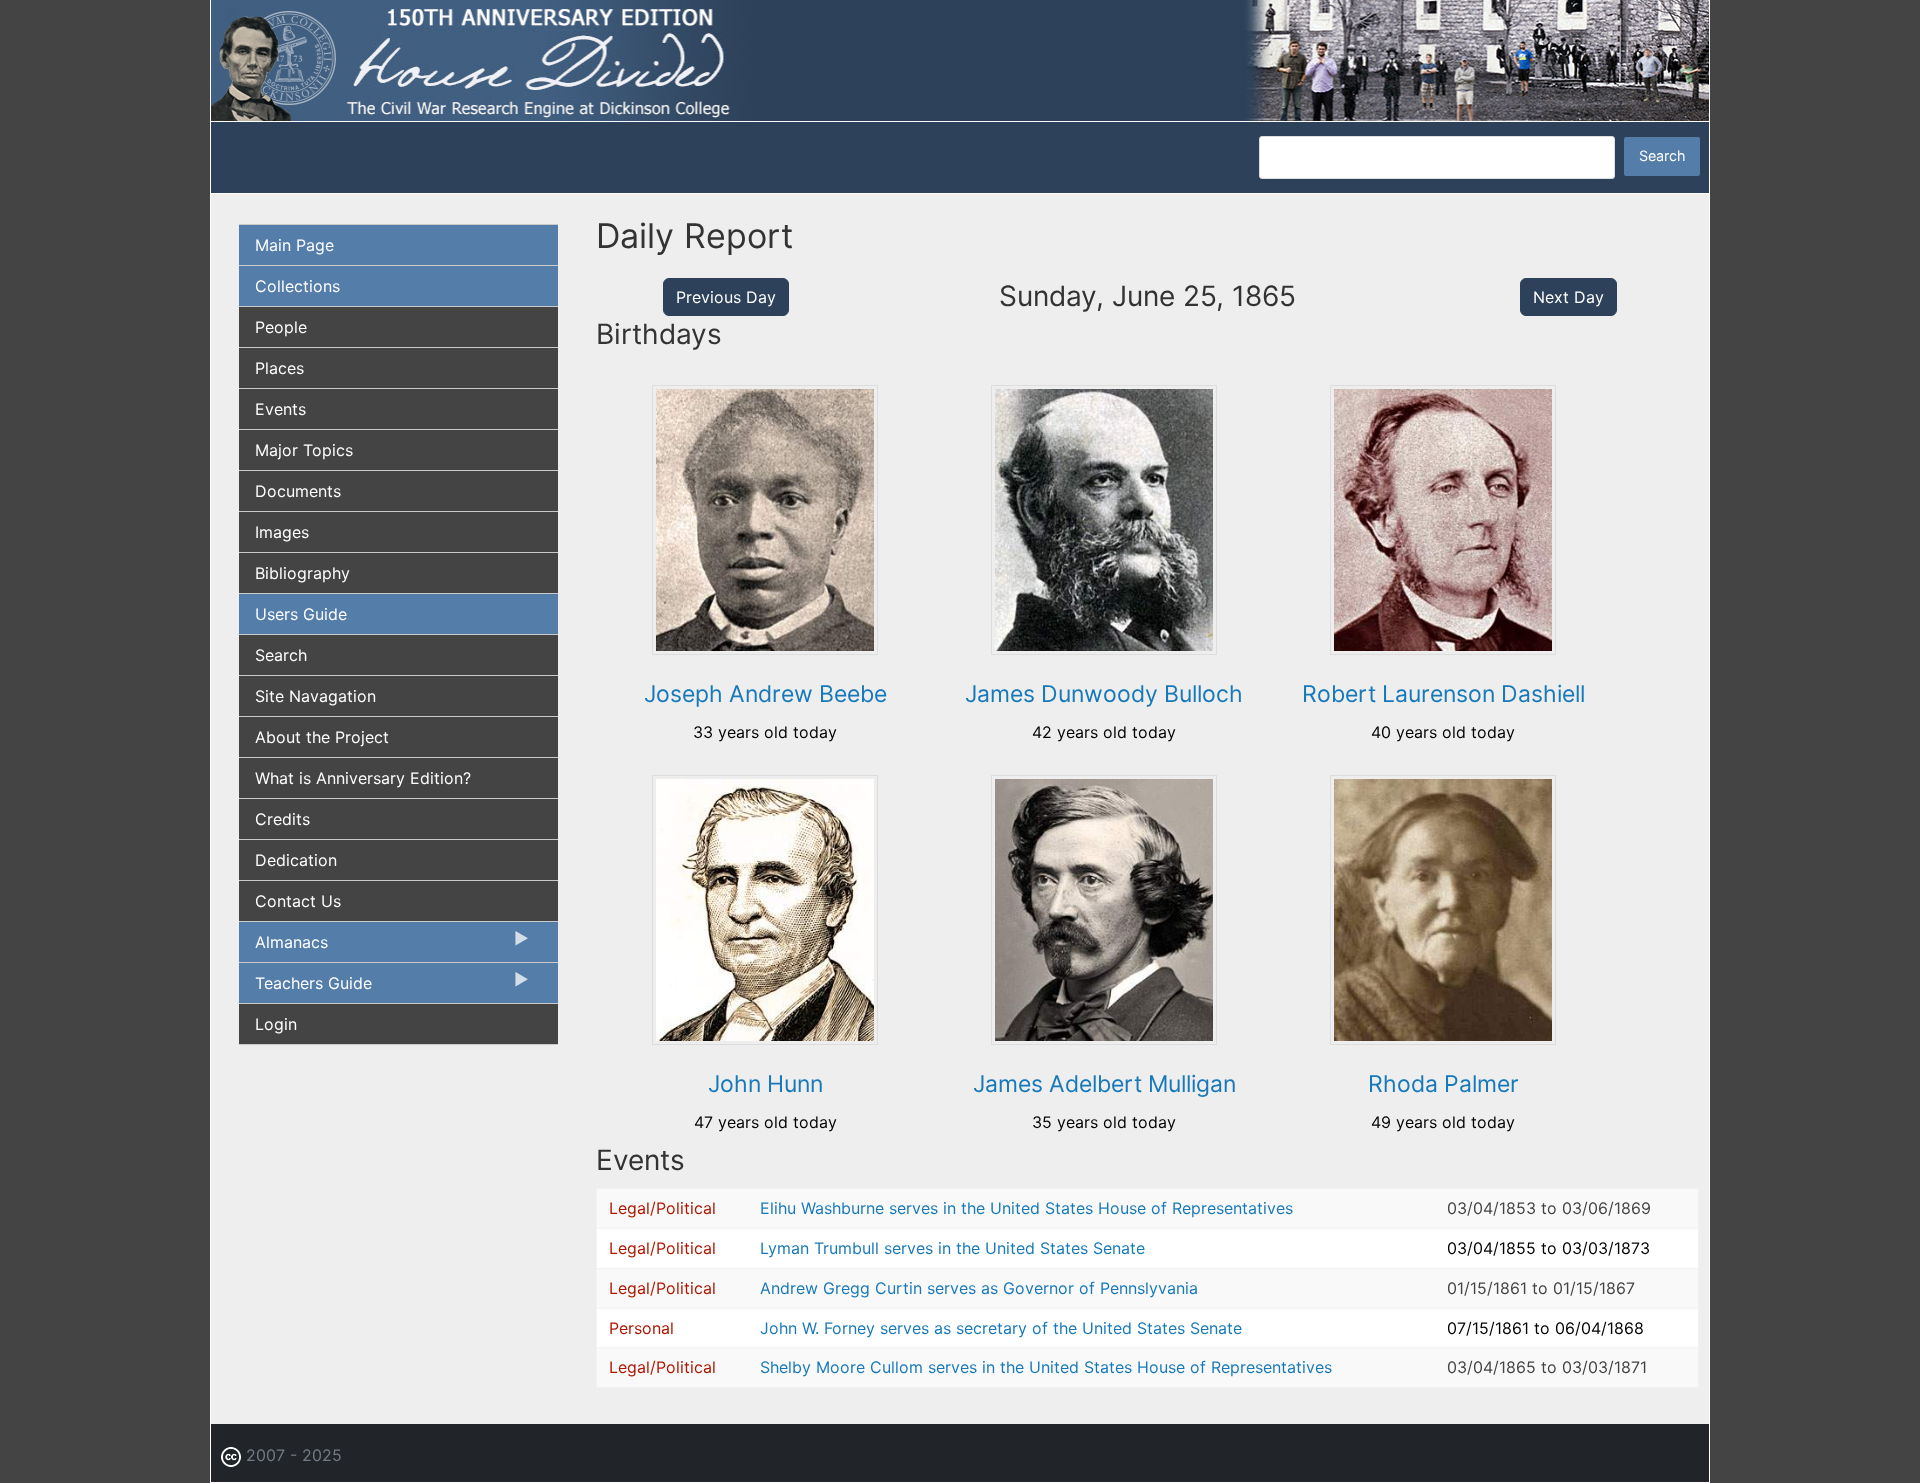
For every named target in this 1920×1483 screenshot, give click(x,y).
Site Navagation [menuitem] (315, 696)
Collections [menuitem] (297, 286)
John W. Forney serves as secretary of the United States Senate (1001, 1328)
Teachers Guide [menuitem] (305, 988)
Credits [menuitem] (282, 819)
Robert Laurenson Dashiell (1443, 694)
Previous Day (726, 297)
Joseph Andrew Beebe (765, 694)
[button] (765, 648)
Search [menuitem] (281, 655)
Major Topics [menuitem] (304, 450)
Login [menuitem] (276, 1024)
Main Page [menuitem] (294, 245)
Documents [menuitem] (298, 491)
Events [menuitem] (280, 409)
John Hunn (765, 1084)
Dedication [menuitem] (296, 860)
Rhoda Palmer (1443, 1084)
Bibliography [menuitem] (302, 573)
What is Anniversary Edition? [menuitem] (363, 778)
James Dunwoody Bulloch (1104, 694)
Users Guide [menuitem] (301, 614)
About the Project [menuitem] (322, 737)
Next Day (1568, 297)
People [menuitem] (281, 327)
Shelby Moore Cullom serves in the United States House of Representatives (1046, 1367)
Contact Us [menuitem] (298, 901)
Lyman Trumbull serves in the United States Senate (952, 1248)
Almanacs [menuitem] (283, 947)
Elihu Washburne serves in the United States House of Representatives (1026, 1208)
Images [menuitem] (282, 532)
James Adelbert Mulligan (1104, 1084)
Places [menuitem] (279, 368)
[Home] (960, 59)
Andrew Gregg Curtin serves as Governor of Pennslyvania (979, 1288)
